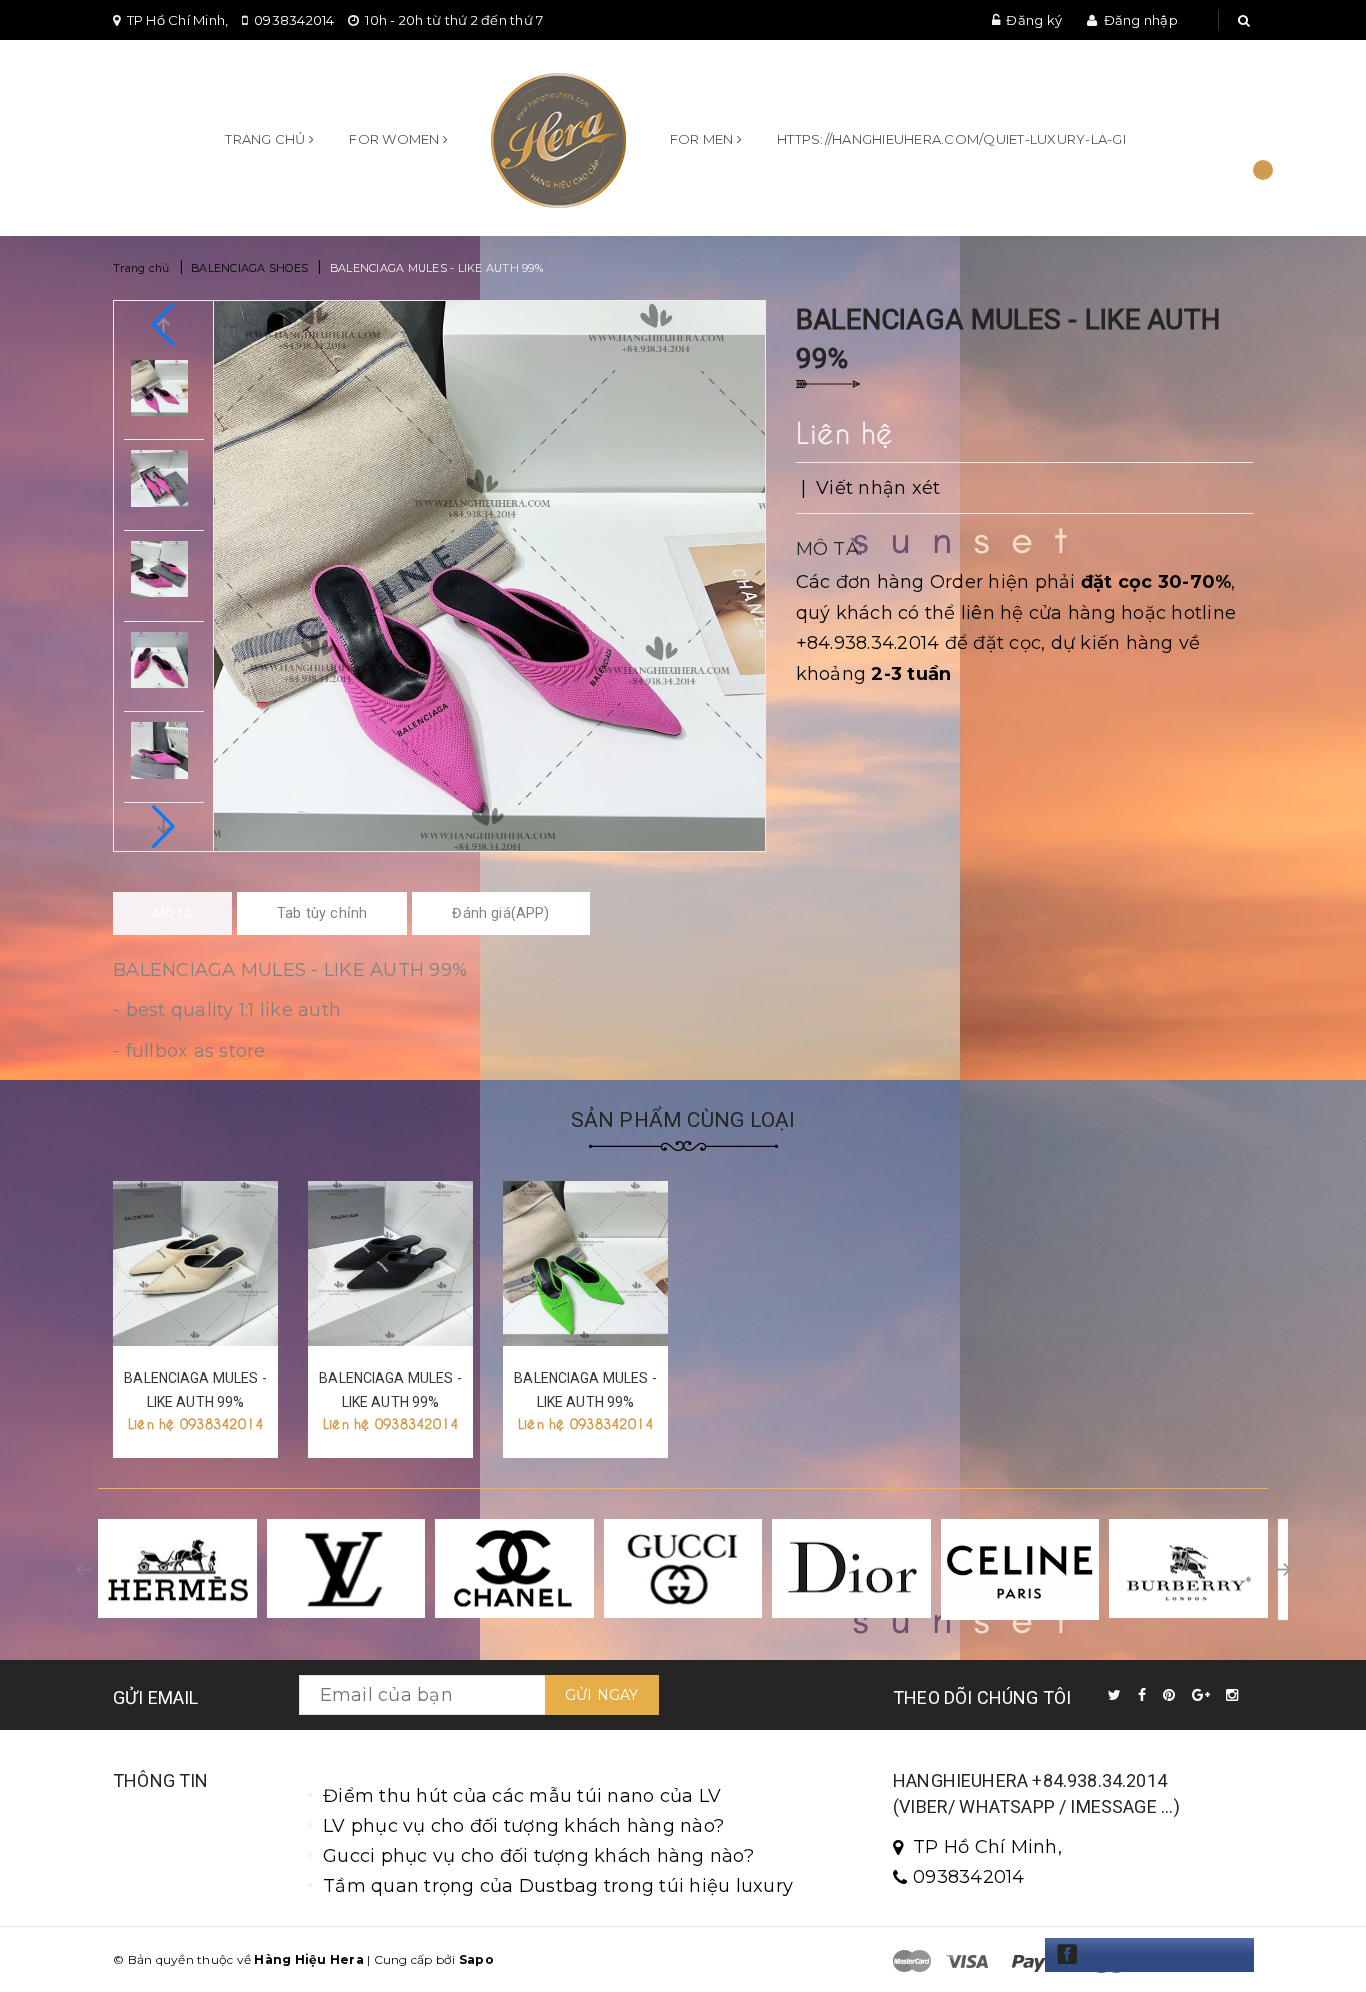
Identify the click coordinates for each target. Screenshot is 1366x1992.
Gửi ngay (602, 1695)
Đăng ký (1034, 20)
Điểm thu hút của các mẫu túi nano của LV (522, 1796)
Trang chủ (267, 139)
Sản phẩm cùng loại (683, 1120)
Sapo (476, 1959)
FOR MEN (703, 139)
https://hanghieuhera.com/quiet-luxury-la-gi (951, 139)
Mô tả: (829, 549)
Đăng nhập (1141, 20)
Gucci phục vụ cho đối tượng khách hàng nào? (538, 1856)
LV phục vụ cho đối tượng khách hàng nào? (523, 1826)
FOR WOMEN (396, 139)
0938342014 (294, 20)
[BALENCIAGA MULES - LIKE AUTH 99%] (195, 1263)
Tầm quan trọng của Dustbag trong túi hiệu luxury (558, 1886)
